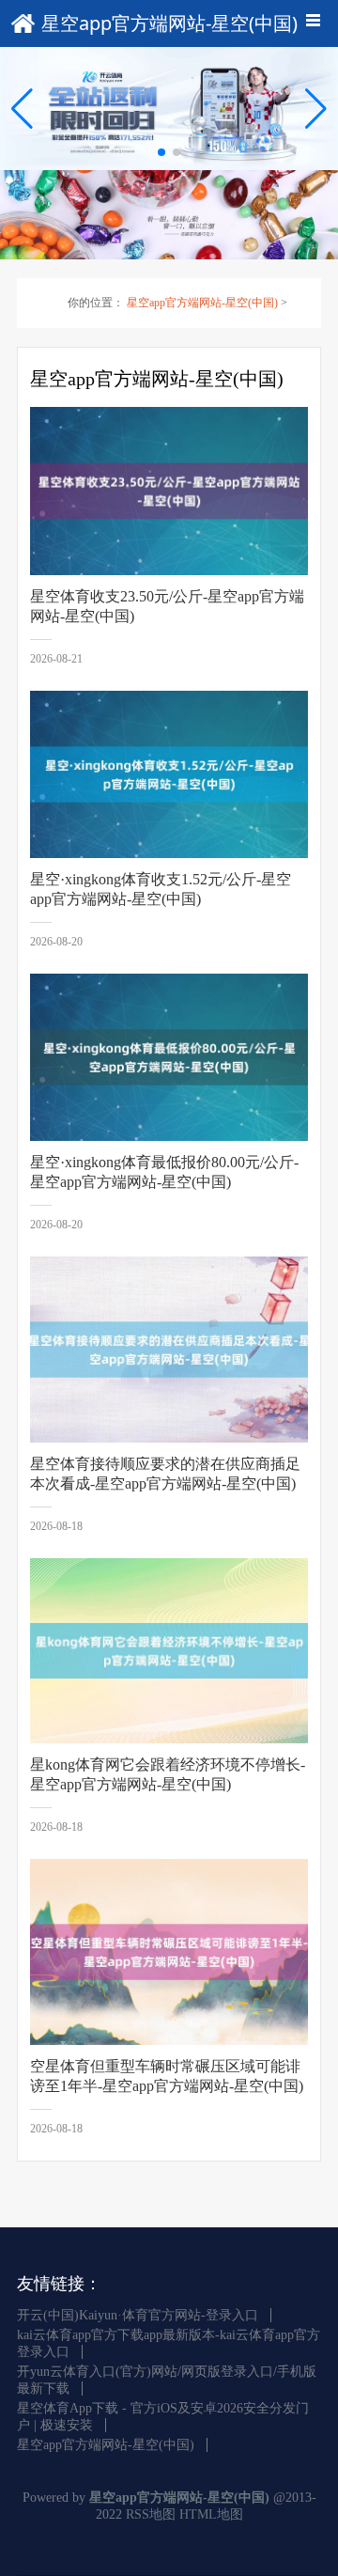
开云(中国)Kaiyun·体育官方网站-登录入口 (138, 2315)
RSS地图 (151, 2514)
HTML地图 (211, 2514)
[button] (316, 109)
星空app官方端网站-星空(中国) (202, 303)
